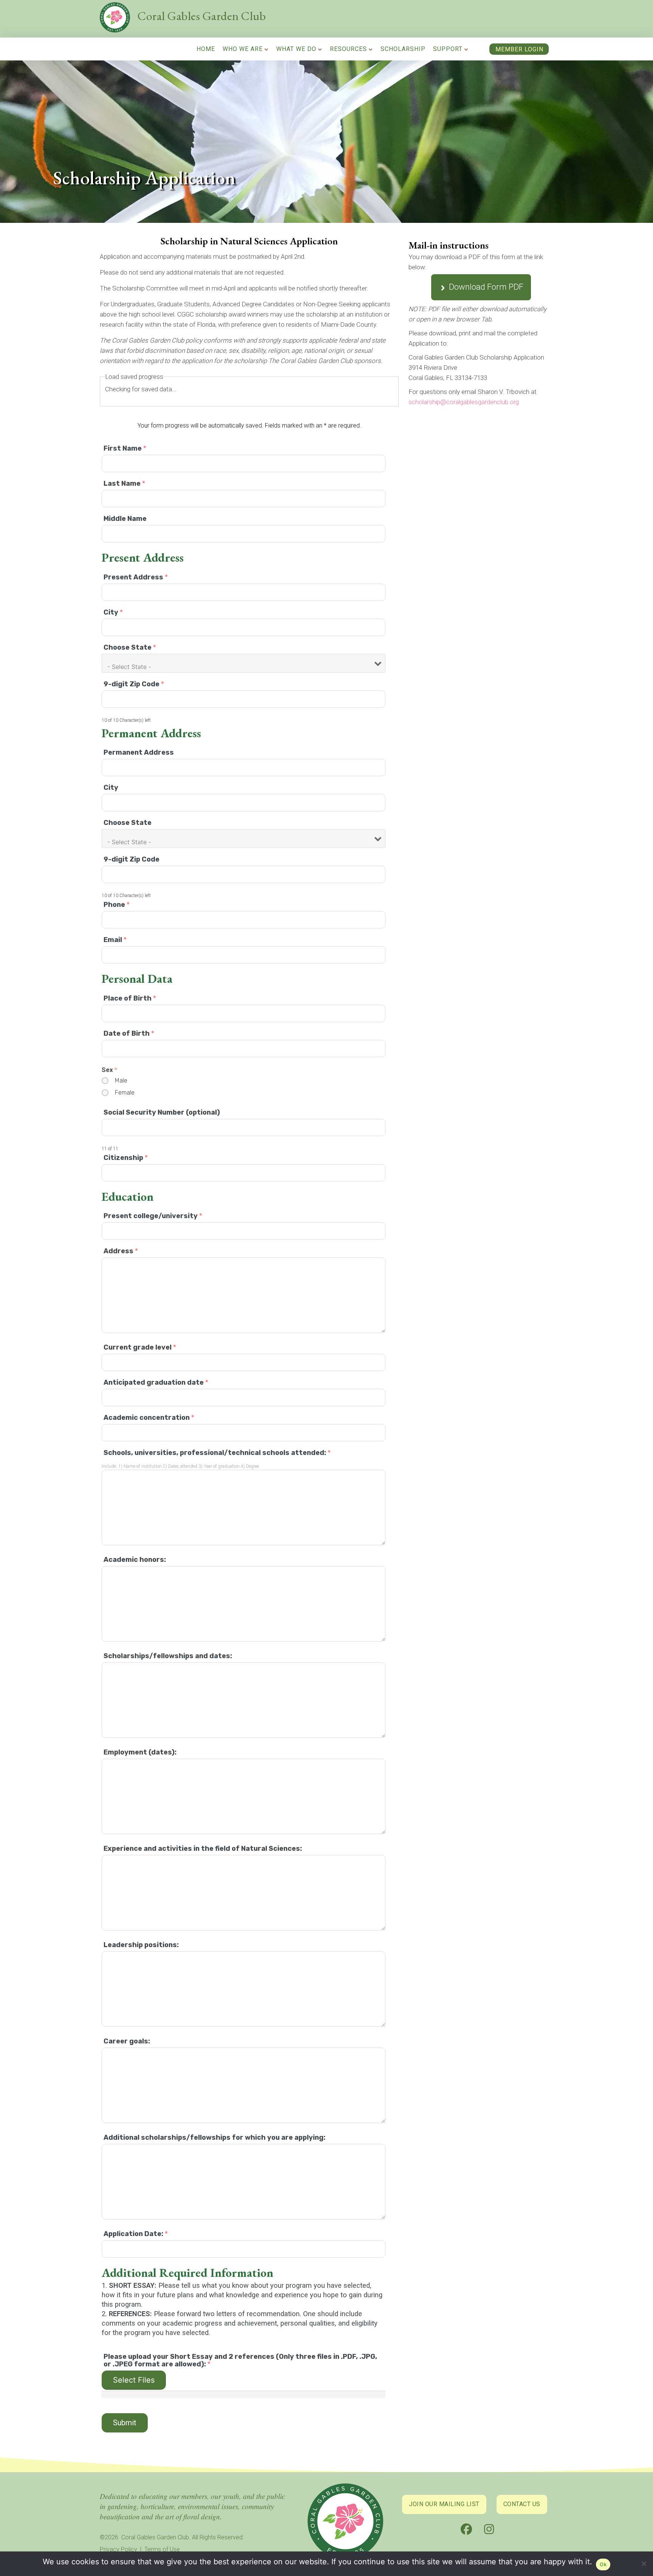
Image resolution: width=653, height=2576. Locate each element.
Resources (348, 49)
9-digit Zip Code (134, 684)
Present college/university (153, 1216)
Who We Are (243, 49)
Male (121, 1080)
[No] (644, 2565)
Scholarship (403, 49)
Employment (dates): (140, 1752)
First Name (125, 448)
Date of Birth (129, 1033)
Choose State (130, 647)
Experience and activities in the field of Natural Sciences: (203, 1849)
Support (448, 49)
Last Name (124, 483)
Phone (117, 905)
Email (115, 940)
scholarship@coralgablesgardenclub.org (464, 402)
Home (206, 49)
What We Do (296, 49)
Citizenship (126, 1158)
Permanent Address (139, 752)
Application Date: (136, 2234)
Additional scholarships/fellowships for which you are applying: (214, 2137)
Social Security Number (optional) (162, 1112)
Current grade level (140, 1347)
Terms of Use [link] (162, 2549)
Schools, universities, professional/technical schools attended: (217, 1453)
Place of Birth (130, 998)
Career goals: (127, 2041)
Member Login (519, 49)
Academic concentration (149, 1418)
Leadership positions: (141, 1945)
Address (121, 1251)
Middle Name (125, 519)
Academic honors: (135, 1560)
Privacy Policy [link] (118, 2549)
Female (125, 1093)
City (113, 612)
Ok (603, 2564)
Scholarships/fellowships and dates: (168, 1656)
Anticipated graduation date (156, 1382)
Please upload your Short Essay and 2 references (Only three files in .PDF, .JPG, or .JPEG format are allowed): (240, 2360)
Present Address (136, 577)
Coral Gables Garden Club (202, 16)
